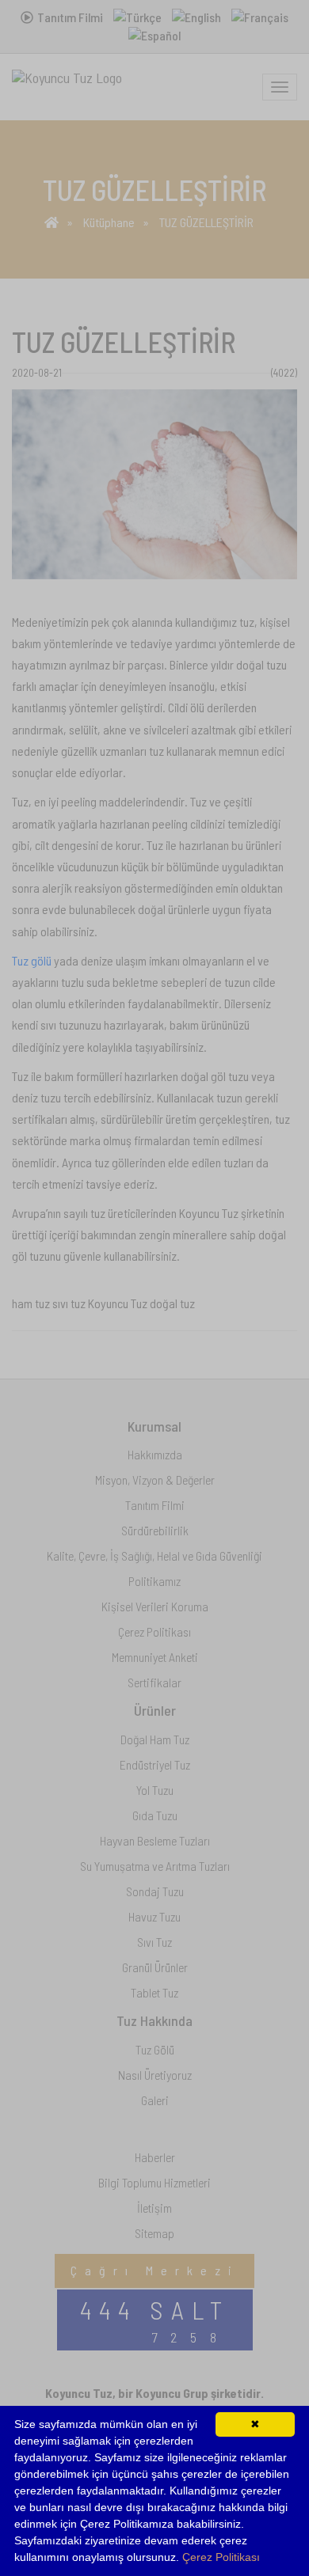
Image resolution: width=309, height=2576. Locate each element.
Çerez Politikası (221, 2557)
